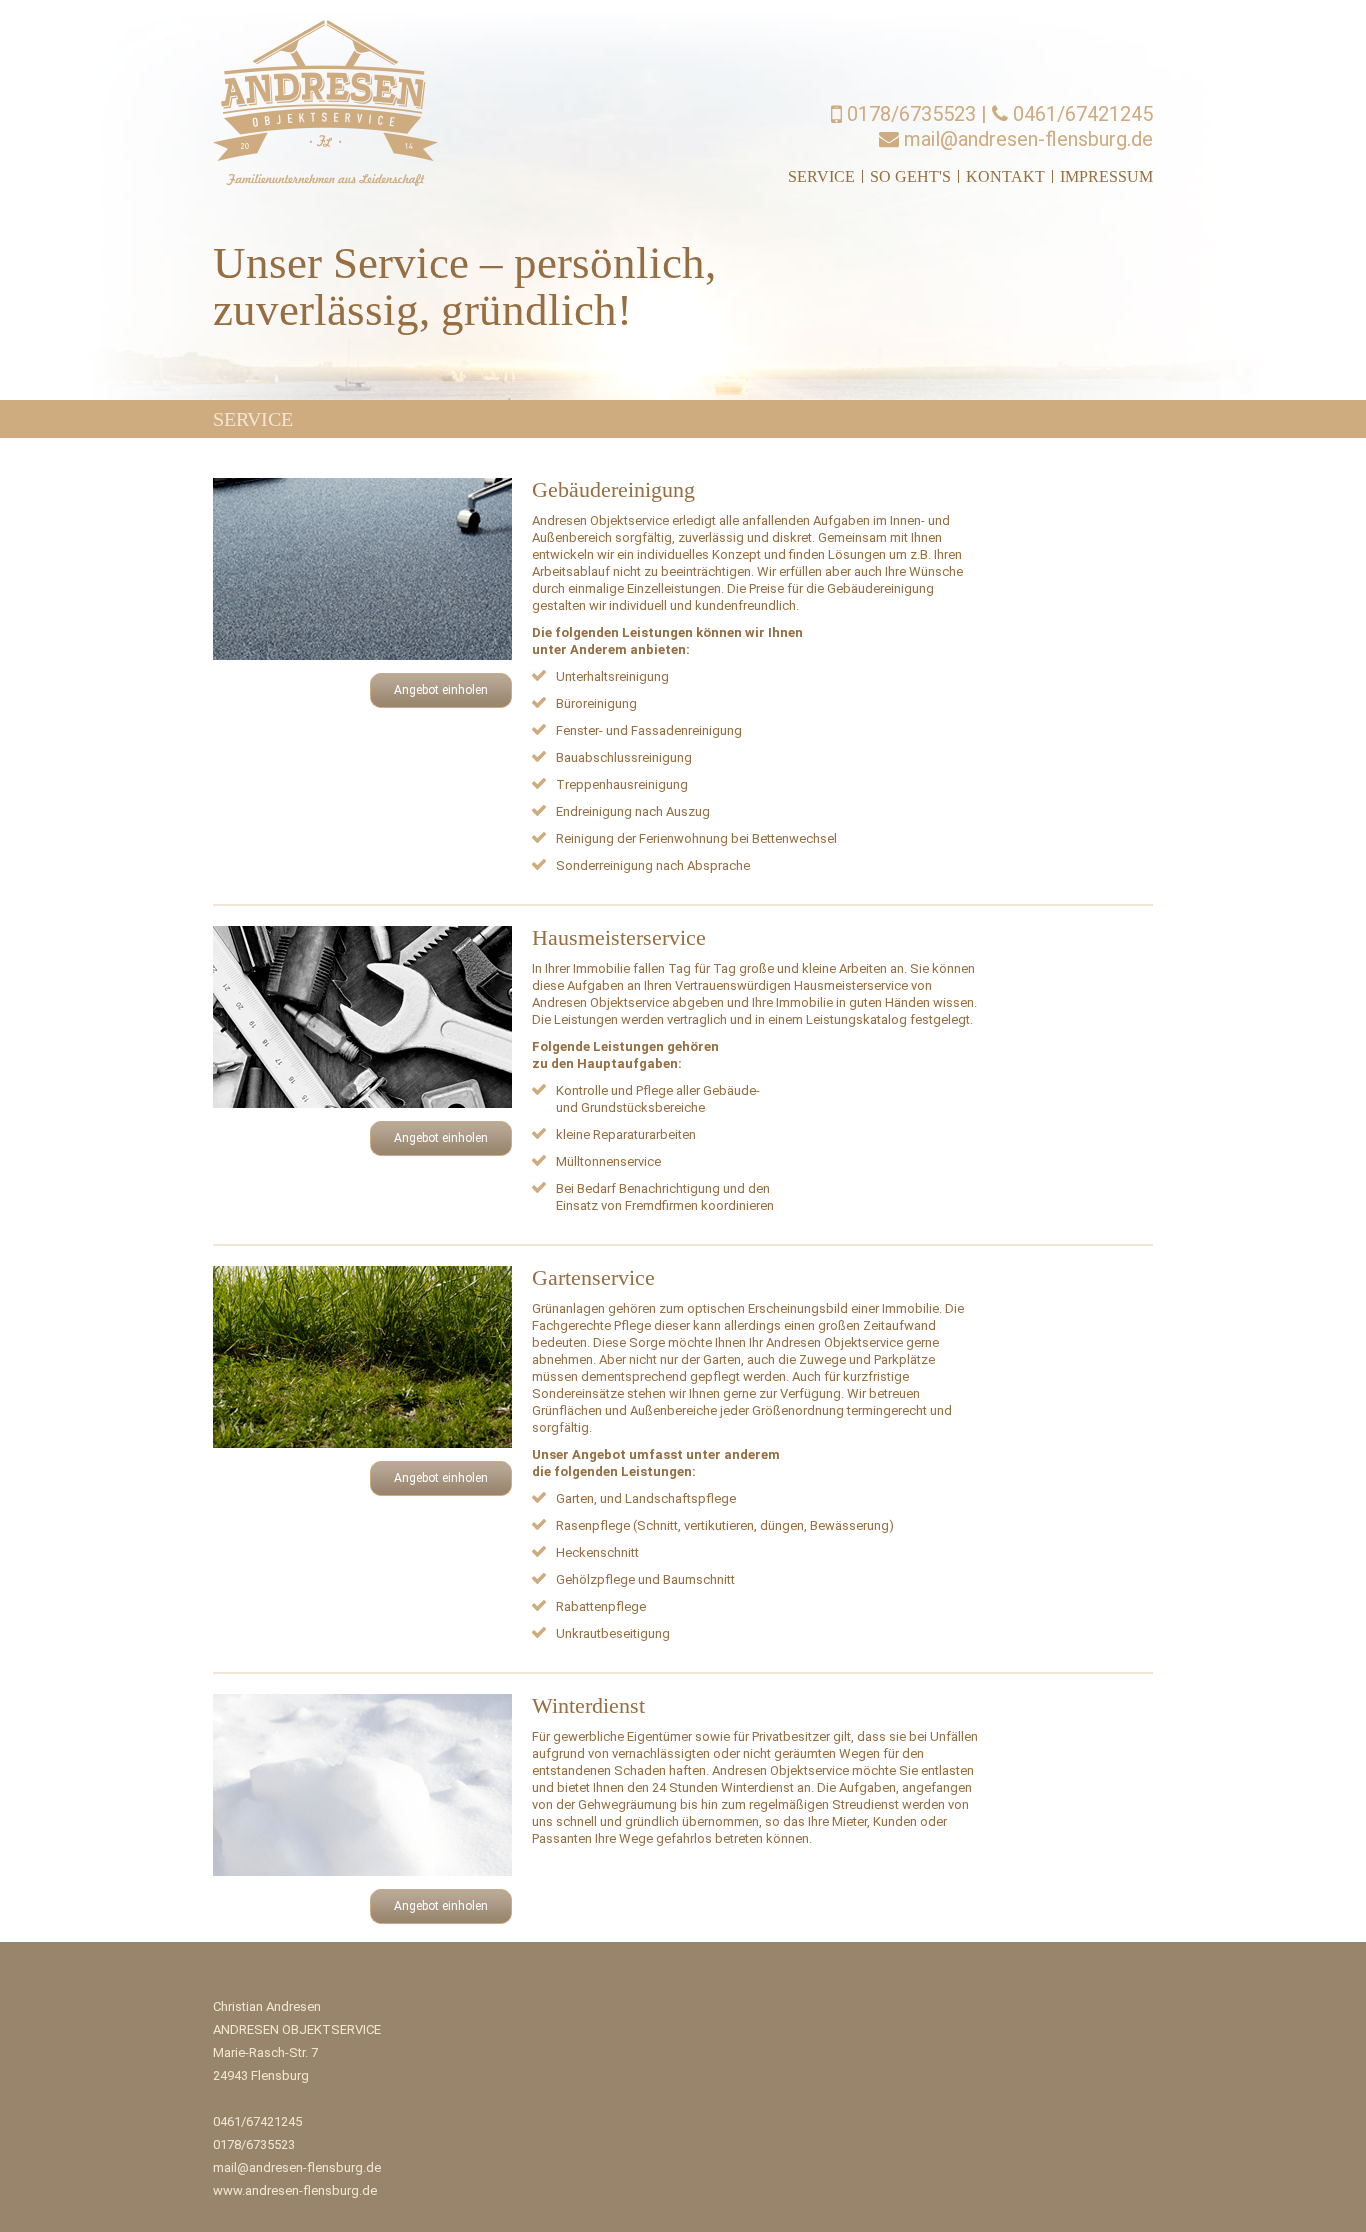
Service (821, 176)
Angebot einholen (441, 690)
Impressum (1106, 176)
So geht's (910, 176)
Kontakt (1005, 176)
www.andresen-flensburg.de (295, 2190)
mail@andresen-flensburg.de (1026, 139)
